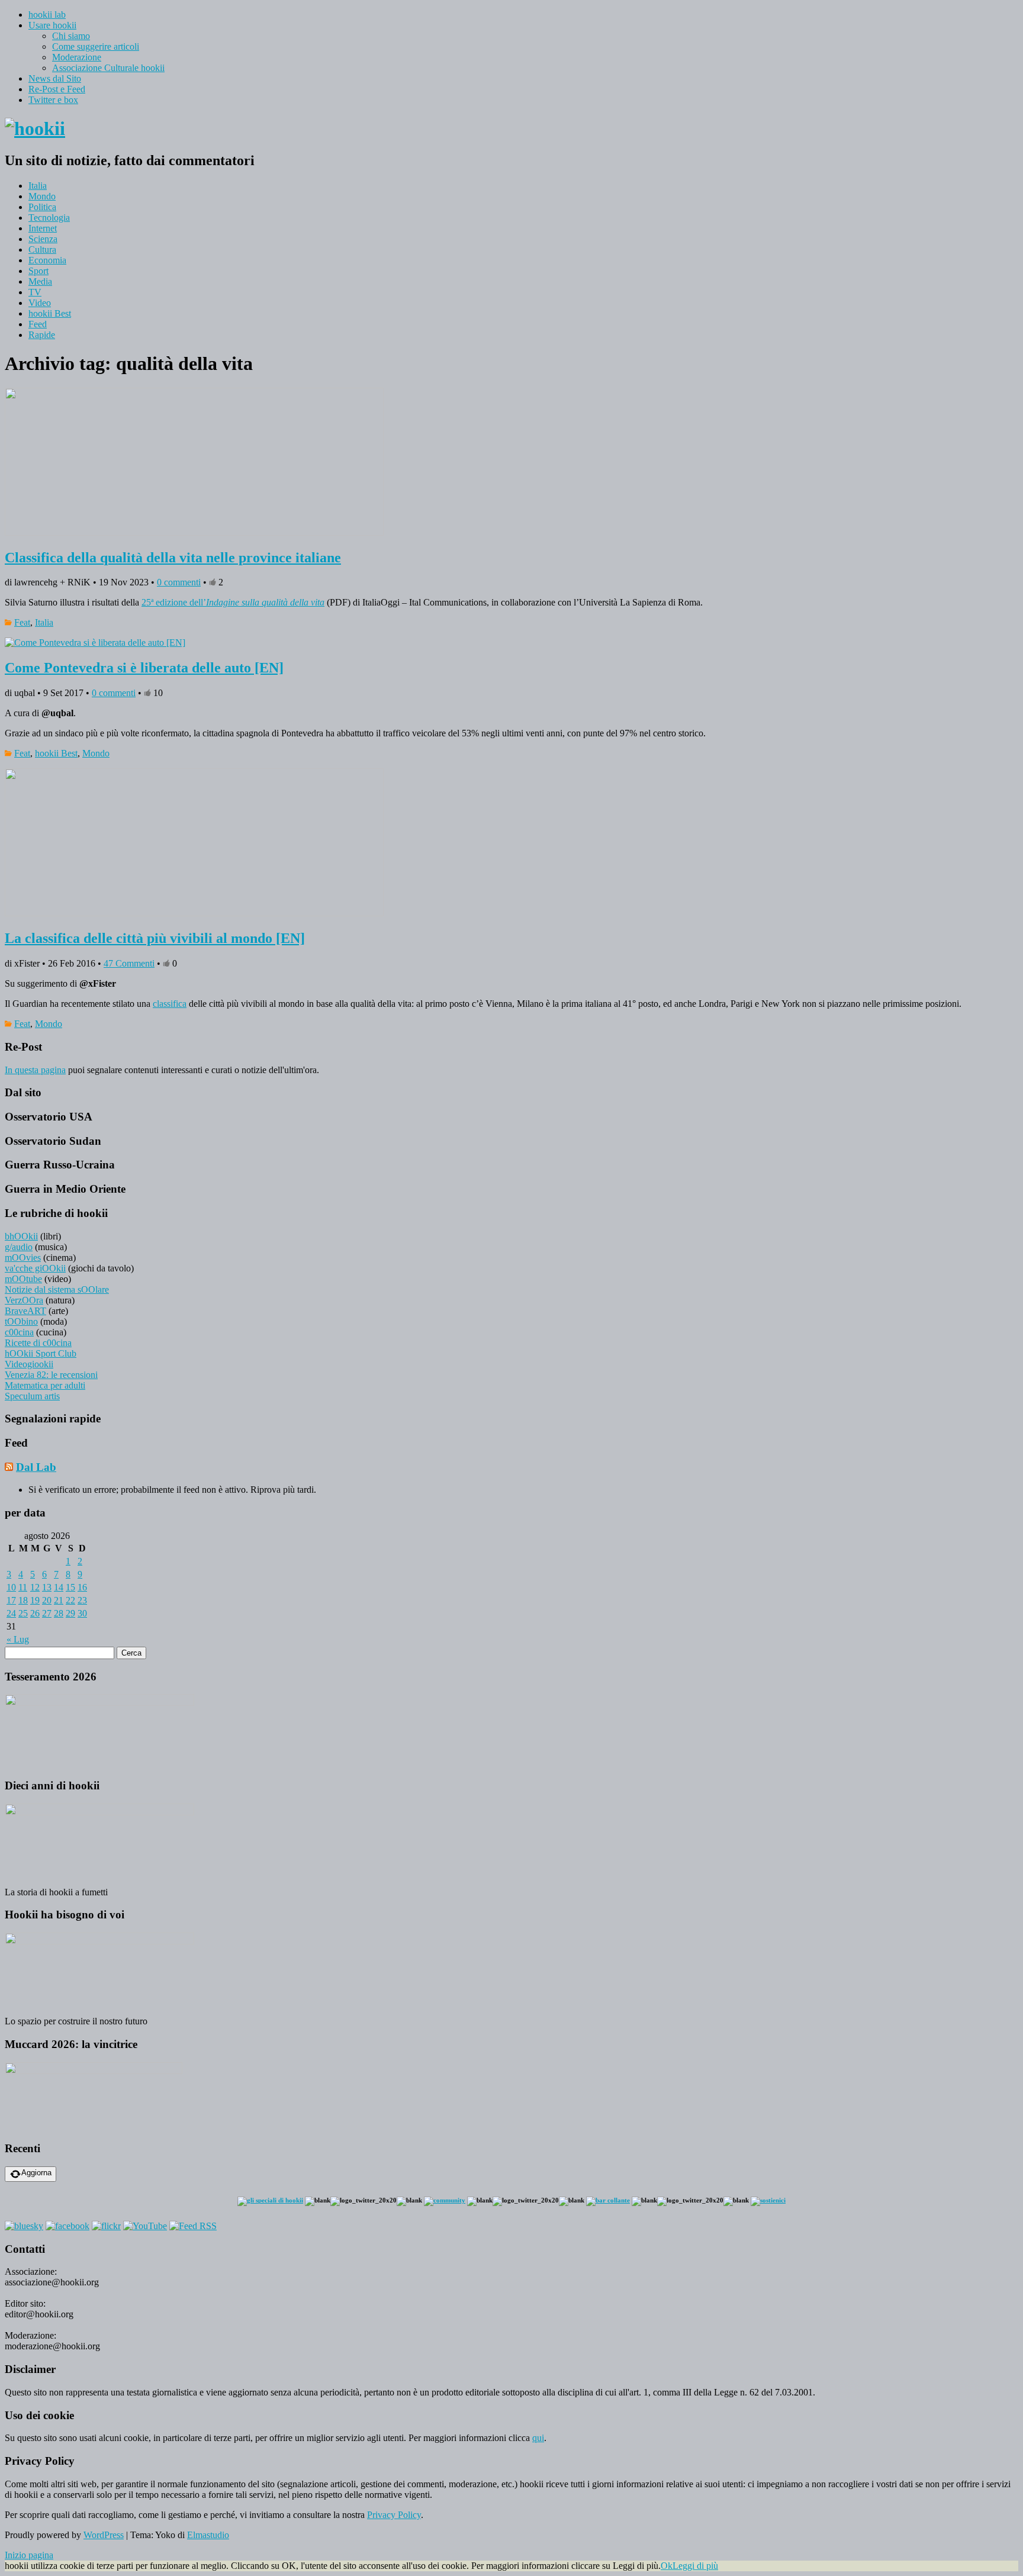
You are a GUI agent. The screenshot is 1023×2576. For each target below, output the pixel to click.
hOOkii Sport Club (41, 1353)
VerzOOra (24, 1300)
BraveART (25, 1311)
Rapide (42, 335)
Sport (38, 271)
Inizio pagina (29, 2555)
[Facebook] (67, 2226)
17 (11, 1600)
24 (11, 1613)
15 (70, 1587)
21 (59, 1600)
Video (40, 303)
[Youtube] (145, 2226)
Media (40, 281)
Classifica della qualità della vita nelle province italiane (173, 558)
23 (82, 1600)
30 (82, 1613)
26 (35, 1613)
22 (70, 1600)
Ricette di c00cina (38, 1343)
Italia (38, 186)
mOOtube (23, 1279)
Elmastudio (208, 2535)
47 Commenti (129, 963)
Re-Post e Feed (57, 89)
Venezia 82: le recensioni (51, 1375)
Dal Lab (36, 1467)
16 (82, 1587)
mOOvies (23, 1258)
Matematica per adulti (45, 1385)
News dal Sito (55, 78)
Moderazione (77, 57)
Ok (667, 2566)
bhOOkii (21, 1236)
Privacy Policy (394, 2515)
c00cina (19, 1332)
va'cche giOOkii (35, 1268)
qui (538, 2438)
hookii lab (47, 15)
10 (11, 1587)
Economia (47, 260)
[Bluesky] (24, 2226)
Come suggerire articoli (96, 46)
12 (35, 1587)
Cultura (42, 249)
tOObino (21, 1321)
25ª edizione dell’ (233, 602)
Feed (38, 324)
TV (35, 292)
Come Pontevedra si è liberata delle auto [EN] (144, 668)
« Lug (18, 1639)
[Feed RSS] (193, 2226)
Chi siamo (71, 36)
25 (23, 1613)
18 (23, 1600)
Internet (43, 228)
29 (70, 1613)
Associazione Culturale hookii (108, 68)
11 (23, 1587)
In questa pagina (35, 1070)
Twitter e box (53, 100)
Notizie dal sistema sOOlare (57, 1289)
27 (47, 1613)
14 (59, 1587)
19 (35, 1600)
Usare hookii (52, 25)
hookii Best (50, 313)
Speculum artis (32, 1396)
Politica (42, 207)
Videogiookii (29, 1364)
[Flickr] (106, 2226)
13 (47, 1587)
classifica (170, 1004)
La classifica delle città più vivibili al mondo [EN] (155, 938)
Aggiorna (36, 2173)
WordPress (104, 2535)
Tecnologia (49, 218)
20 (47, 1600)
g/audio (19, 1247)
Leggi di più (695, 2566)
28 (59, 1613)
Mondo (42, 196)
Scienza (43, 239)
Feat (22, 622)
